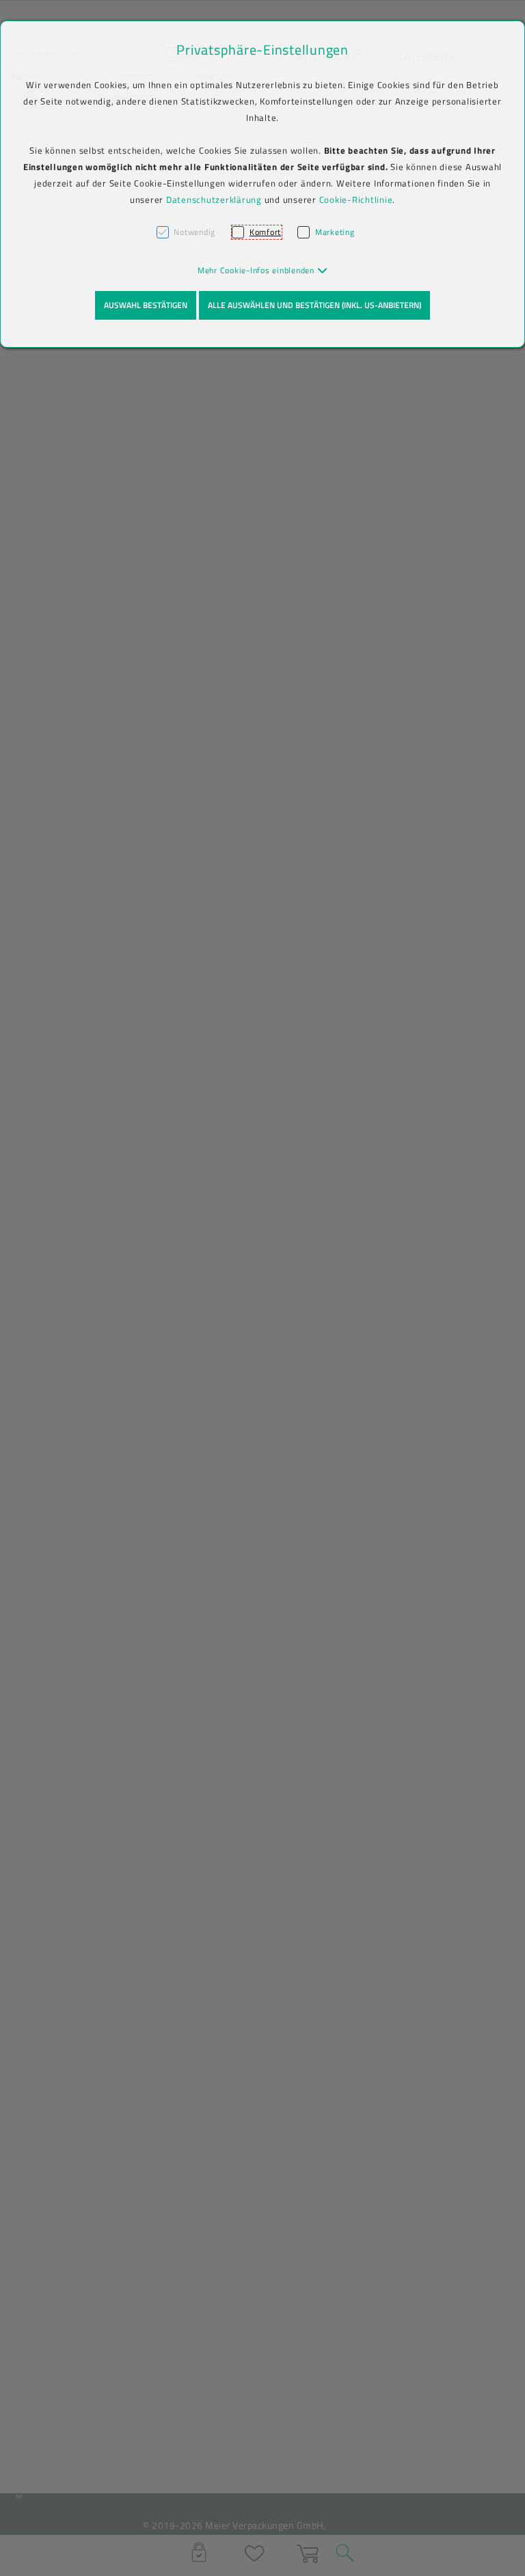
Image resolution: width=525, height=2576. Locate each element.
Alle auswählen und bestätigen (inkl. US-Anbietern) (314, 305)
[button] (263, 270)
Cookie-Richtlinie (356, 199)
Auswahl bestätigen (146, 305)
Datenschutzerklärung (214, 199)
